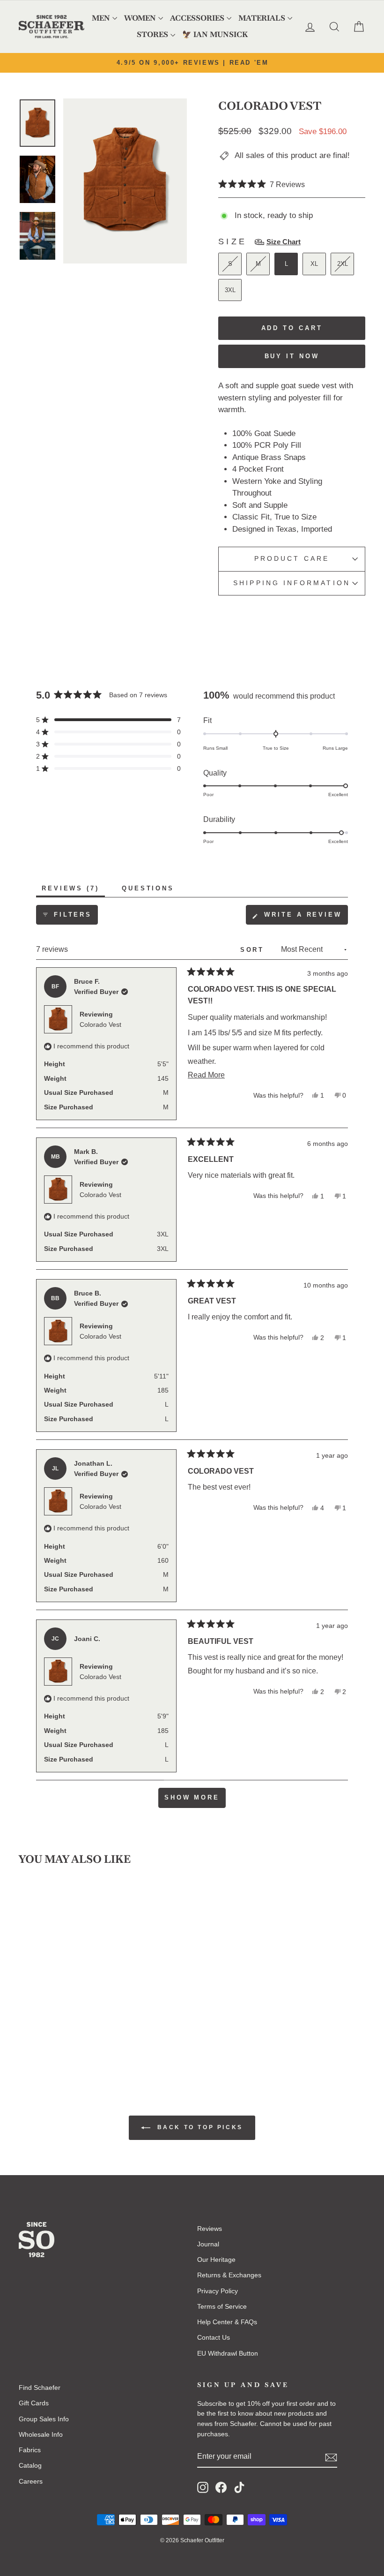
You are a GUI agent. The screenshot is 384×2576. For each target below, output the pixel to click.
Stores (152, 34)
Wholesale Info (41, 2434)
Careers (31, 2481)
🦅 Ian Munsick (215, 34)
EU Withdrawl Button (228, 2353)
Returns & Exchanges (229, 2275)
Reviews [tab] (73, 891)
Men (101, 18)
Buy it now (292, 356)
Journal (208, 2244)
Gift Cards (34, 2403)
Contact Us (214, 2337)
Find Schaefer (40, 2388)
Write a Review (304, 918)
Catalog (30, 2465)
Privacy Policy (218, 2291)
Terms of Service (222, 2306)
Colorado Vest (100, 1024)
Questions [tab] (151, 891)
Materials (262, 18)
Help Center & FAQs (227, 2322)
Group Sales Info (44, 2419)
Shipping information (292, 583)
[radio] (230, 264)
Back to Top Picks (199, 2127)
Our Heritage (216, 2260)
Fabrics (30, 2450)
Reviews (210, 2229)
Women (140, 18)
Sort (254, 950)
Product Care (292, 559)
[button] (262, 185)
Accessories (197, 18)
